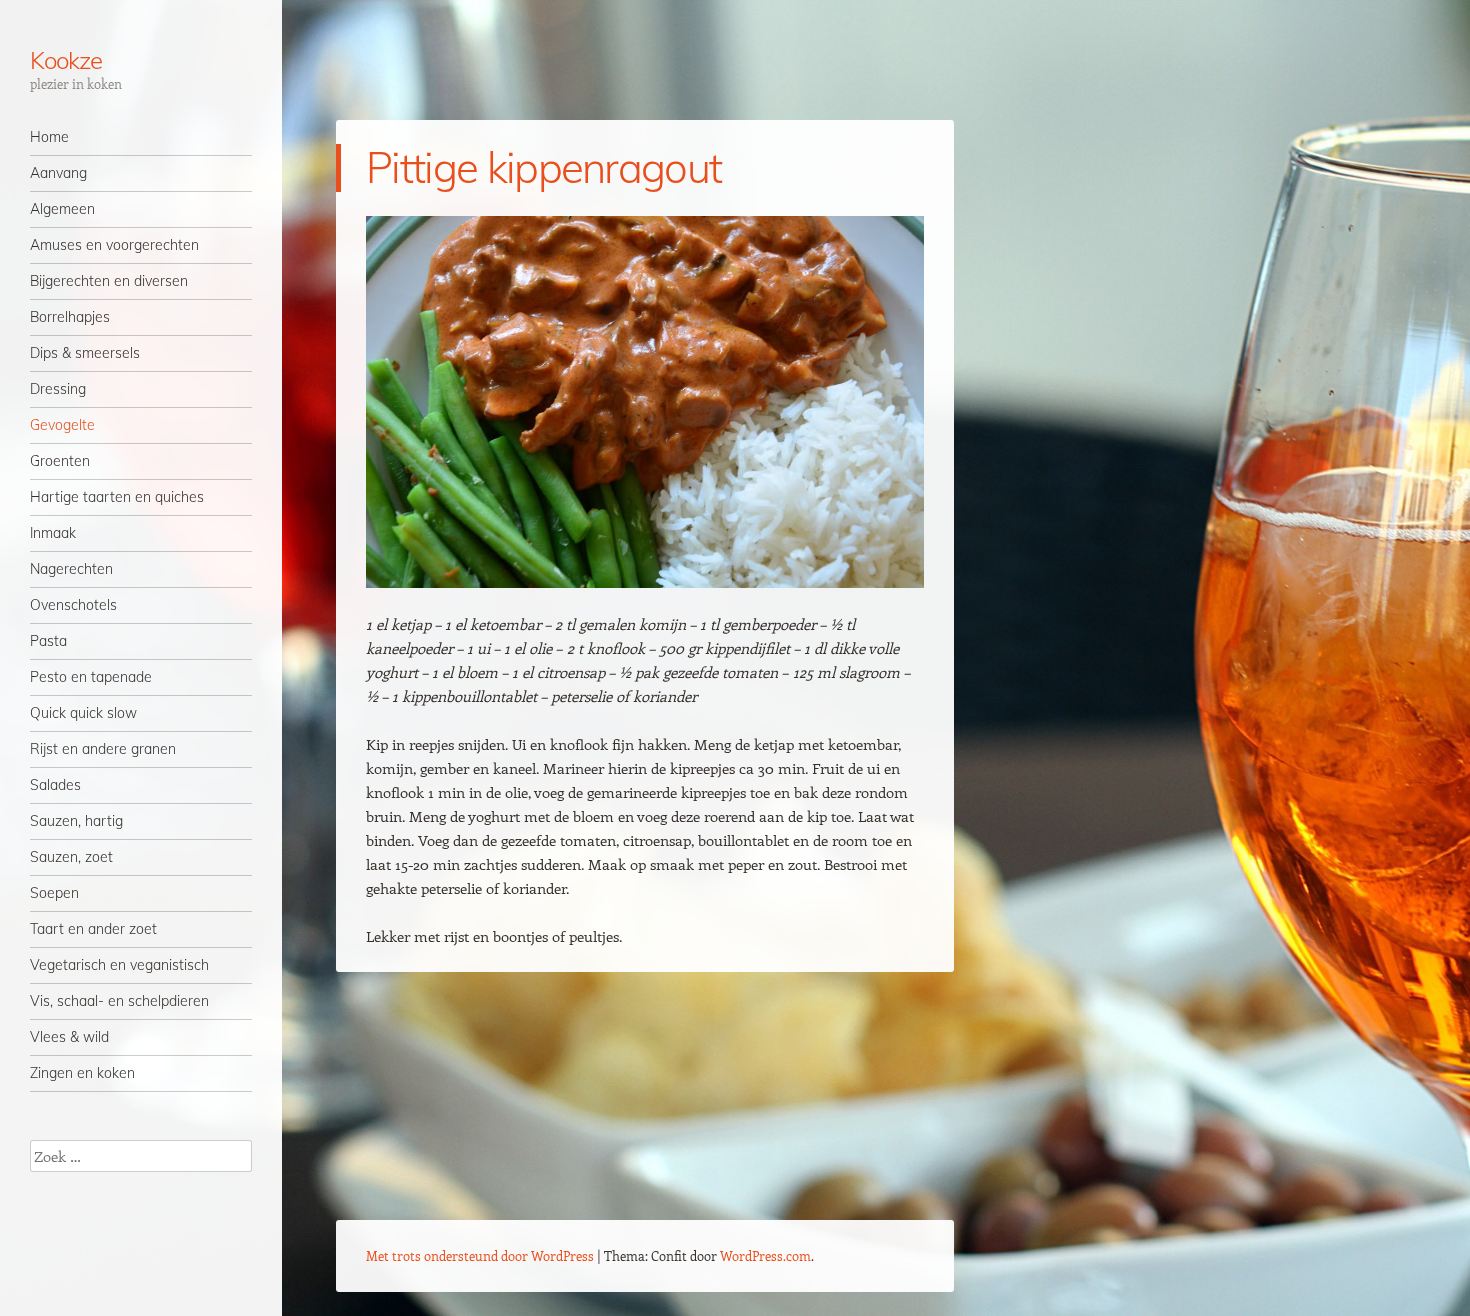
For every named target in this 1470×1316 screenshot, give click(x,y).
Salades (55, 785)
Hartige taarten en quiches (117, 497)
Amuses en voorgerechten (114, 245)
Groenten (60, 461)
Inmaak (53, 533)
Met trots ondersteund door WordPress (480, 1255)
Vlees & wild (69, 1037)
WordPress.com (765, 1255)
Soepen (54, 893)
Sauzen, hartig (76, 821)
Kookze (66, 60)
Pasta (48, 641)
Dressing (58, 389)
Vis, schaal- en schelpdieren (119, 1001)
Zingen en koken (82, 1073)
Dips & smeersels (85, 353)
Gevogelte (62, 425)
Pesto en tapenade (91, 677)
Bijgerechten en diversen (109, 281)
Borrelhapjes (70, 317)
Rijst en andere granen (103, 749)
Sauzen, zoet (71, 857)
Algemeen (62, 209)
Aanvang (58, 173)
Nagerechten (71, 569)
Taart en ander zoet (93, 929)
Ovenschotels (73, 605)
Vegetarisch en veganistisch (119, 965)
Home (49, 137)
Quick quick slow (83, 713)
